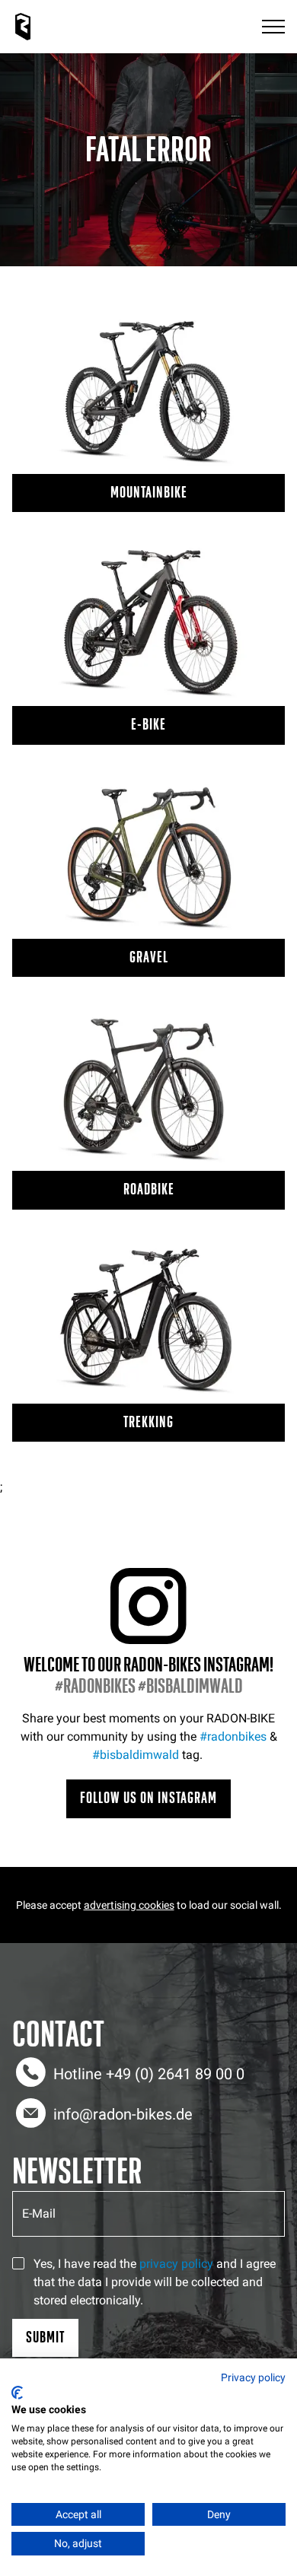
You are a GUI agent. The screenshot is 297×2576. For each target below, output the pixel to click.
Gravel (149, 957)
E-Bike (148, 725)
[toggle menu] (273, 27)
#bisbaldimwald (136, 1755)
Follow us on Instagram (148, 1798)
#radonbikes (233, 1736)
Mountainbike (149, 493)
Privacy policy (253, 2377)
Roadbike (149, 1189)
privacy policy (176, 2264)
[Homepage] (23, 27)
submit (45, 2337)
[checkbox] (18, 2263)
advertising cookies (129, 1905)
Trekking (148, 1422)
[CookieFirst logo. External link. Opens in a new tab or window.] (17, 2393)
